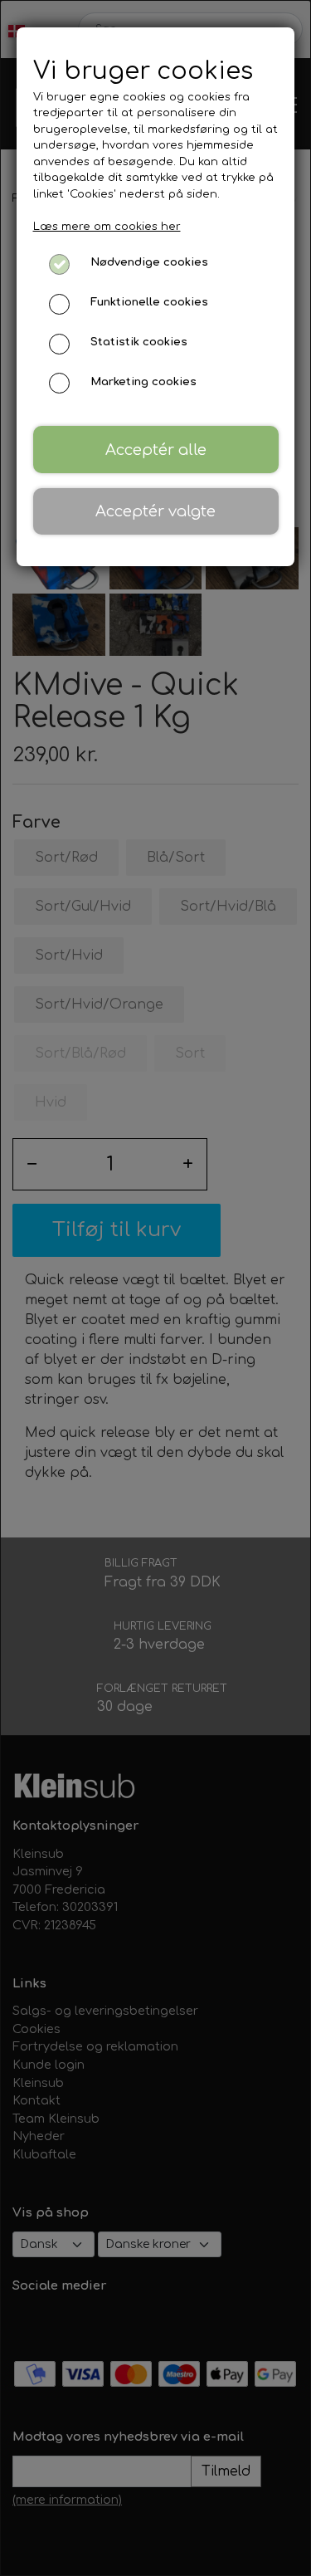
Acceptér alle (156, 450)
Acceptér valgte (155, 511)
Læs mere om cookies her (107, 227)
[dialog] (155, 1288)
